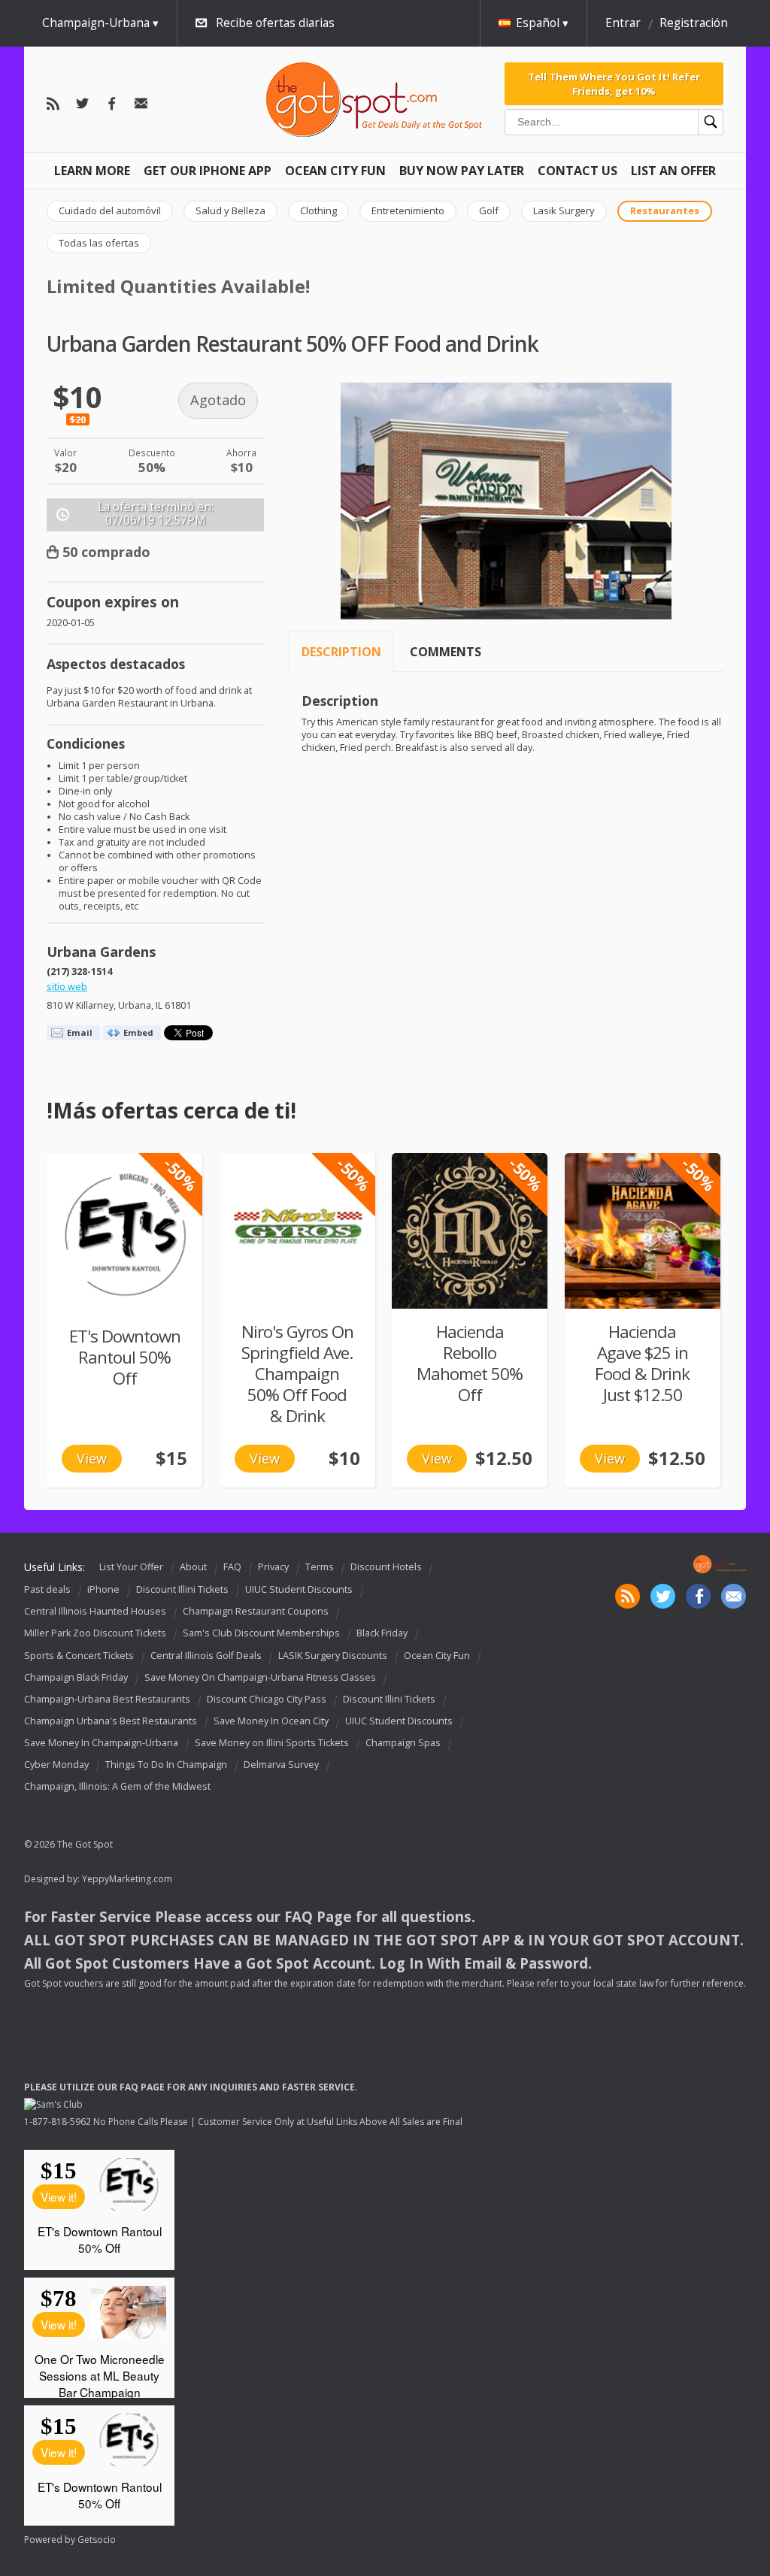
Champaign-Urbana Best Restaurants (107, 1699)
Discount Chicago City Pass (267, 1699)
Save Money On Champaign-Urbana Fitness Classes (260, 1677)
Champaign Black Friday (76, 1677)
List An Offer (673, 171)
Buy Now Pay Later (462, 171)
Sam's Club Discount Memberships (261, 1634)
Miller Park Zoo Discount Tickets (95, 1634)
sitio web (67, 987)
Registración (694, 23)
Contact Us (577, 171)
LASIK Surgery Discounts (333, 1656)
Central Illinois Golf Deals (206, 1656)
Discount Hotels (386, 1567)
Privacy (273, 1567)
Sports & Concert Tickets (79, 1656)
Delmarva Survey (281, 1765)
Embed (138, 1032)
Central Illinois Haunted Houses (95, 1611)
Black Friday (382, 1634)
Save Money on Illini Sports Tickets (272, 1743)
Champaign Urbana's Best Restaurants (111, 1721)
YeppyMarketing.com (127, 1879)
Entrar (623, 23)
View (92, 1458)
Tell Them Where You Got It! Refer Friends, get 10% (614, 83)
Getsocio (97, 2540)
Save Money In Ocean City (271, 1721)
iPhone (103, 1589)
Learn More (92, 171)
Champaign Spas (403, 1743)
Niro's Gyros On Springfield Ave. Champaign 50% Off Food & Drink (297, 1374)
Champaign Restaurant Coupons (256, 1611)
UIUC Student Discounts (299, 1589)
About (193, 1567)
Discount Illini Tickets (182, 1589)
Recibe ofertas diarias (275, 23)
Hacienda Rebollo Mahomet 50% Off (470, 1363)
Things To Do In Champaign (166, 1765)
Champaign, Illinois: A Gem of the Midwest (117, 1786)
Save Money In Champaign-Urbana (101, 1743)
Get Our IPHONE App (208, 171)
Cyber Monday (56, 1765)
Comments (446, 652)
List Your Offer (131, 1567)
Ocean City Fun (335, 171)
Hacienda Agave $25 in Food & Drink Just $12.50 (642, 1363)
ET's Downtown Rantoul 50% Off (125, 1357)
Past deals (47, 1589)
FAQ (232, 1567)
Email (80, 1032)
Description (341, 652)
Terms (320, 1567)
